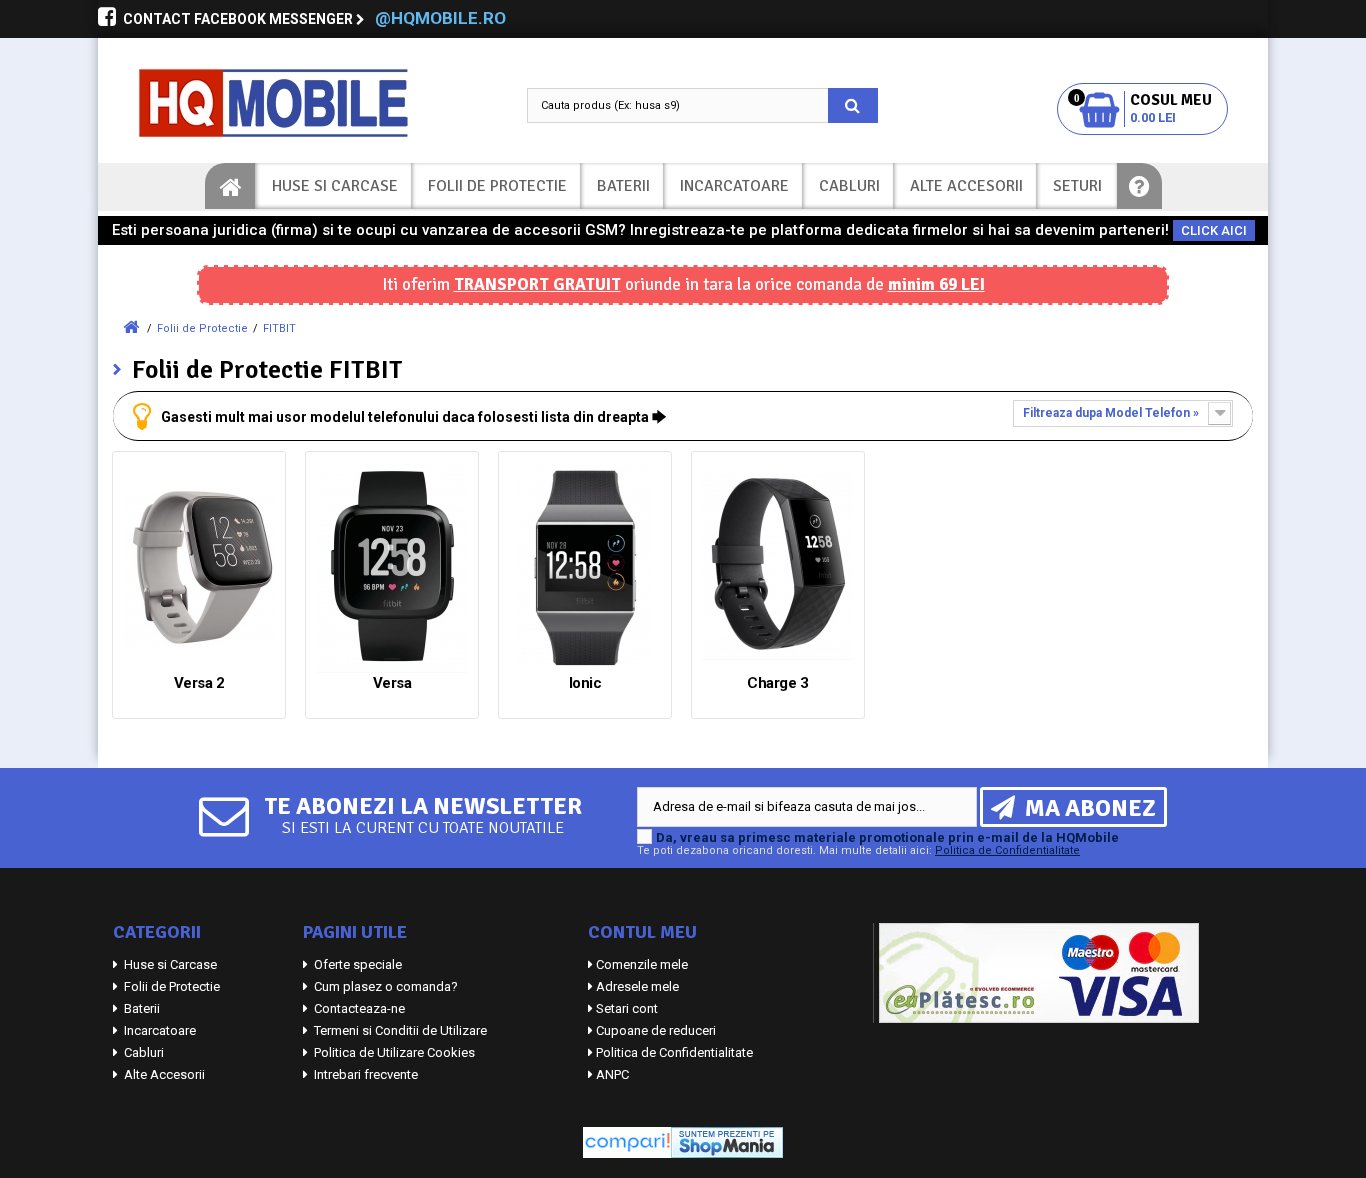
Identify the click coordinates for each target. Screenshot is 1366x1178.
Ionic (585, 683)
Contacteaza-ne (358, 1008)
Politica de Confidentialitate (1007, 850)
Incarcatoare (734, 186)
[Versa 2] (199, 568)
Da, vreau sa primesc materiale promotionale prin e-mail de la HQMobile (887, 837)
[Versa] (392, 568)
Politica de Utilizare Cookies (393, 1052)
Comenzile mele (642, 964)
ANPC (612, 1074)
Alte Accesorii (966, 186)
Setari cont (627, 1008)
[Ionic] (585, 568)
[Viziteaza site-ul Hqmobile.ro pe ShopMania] (727, 1141)
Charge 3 (777, 683)
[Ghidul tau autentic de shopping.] (627, 1141)
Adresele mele (637, 986)
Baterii (623, 186)
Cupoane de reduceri (656, 1030)
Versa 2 (199, 683)
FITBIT (279, 328)
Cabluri (849, 186)
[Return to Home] (131, 327)
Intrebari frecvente (364, 1074)
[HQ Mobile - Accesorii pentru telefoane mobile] (293, 103)
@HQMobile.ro (440, 18)
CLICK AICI (1214, 230)
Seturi (1077, 186)
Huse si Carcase (335, 186)
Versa (392, 683)
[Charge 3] (778, 568)
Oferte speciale (356, 964)
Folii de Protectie (497, 186)
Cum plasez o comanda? (384, 986)
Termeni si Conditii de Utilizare (399, 1030)
